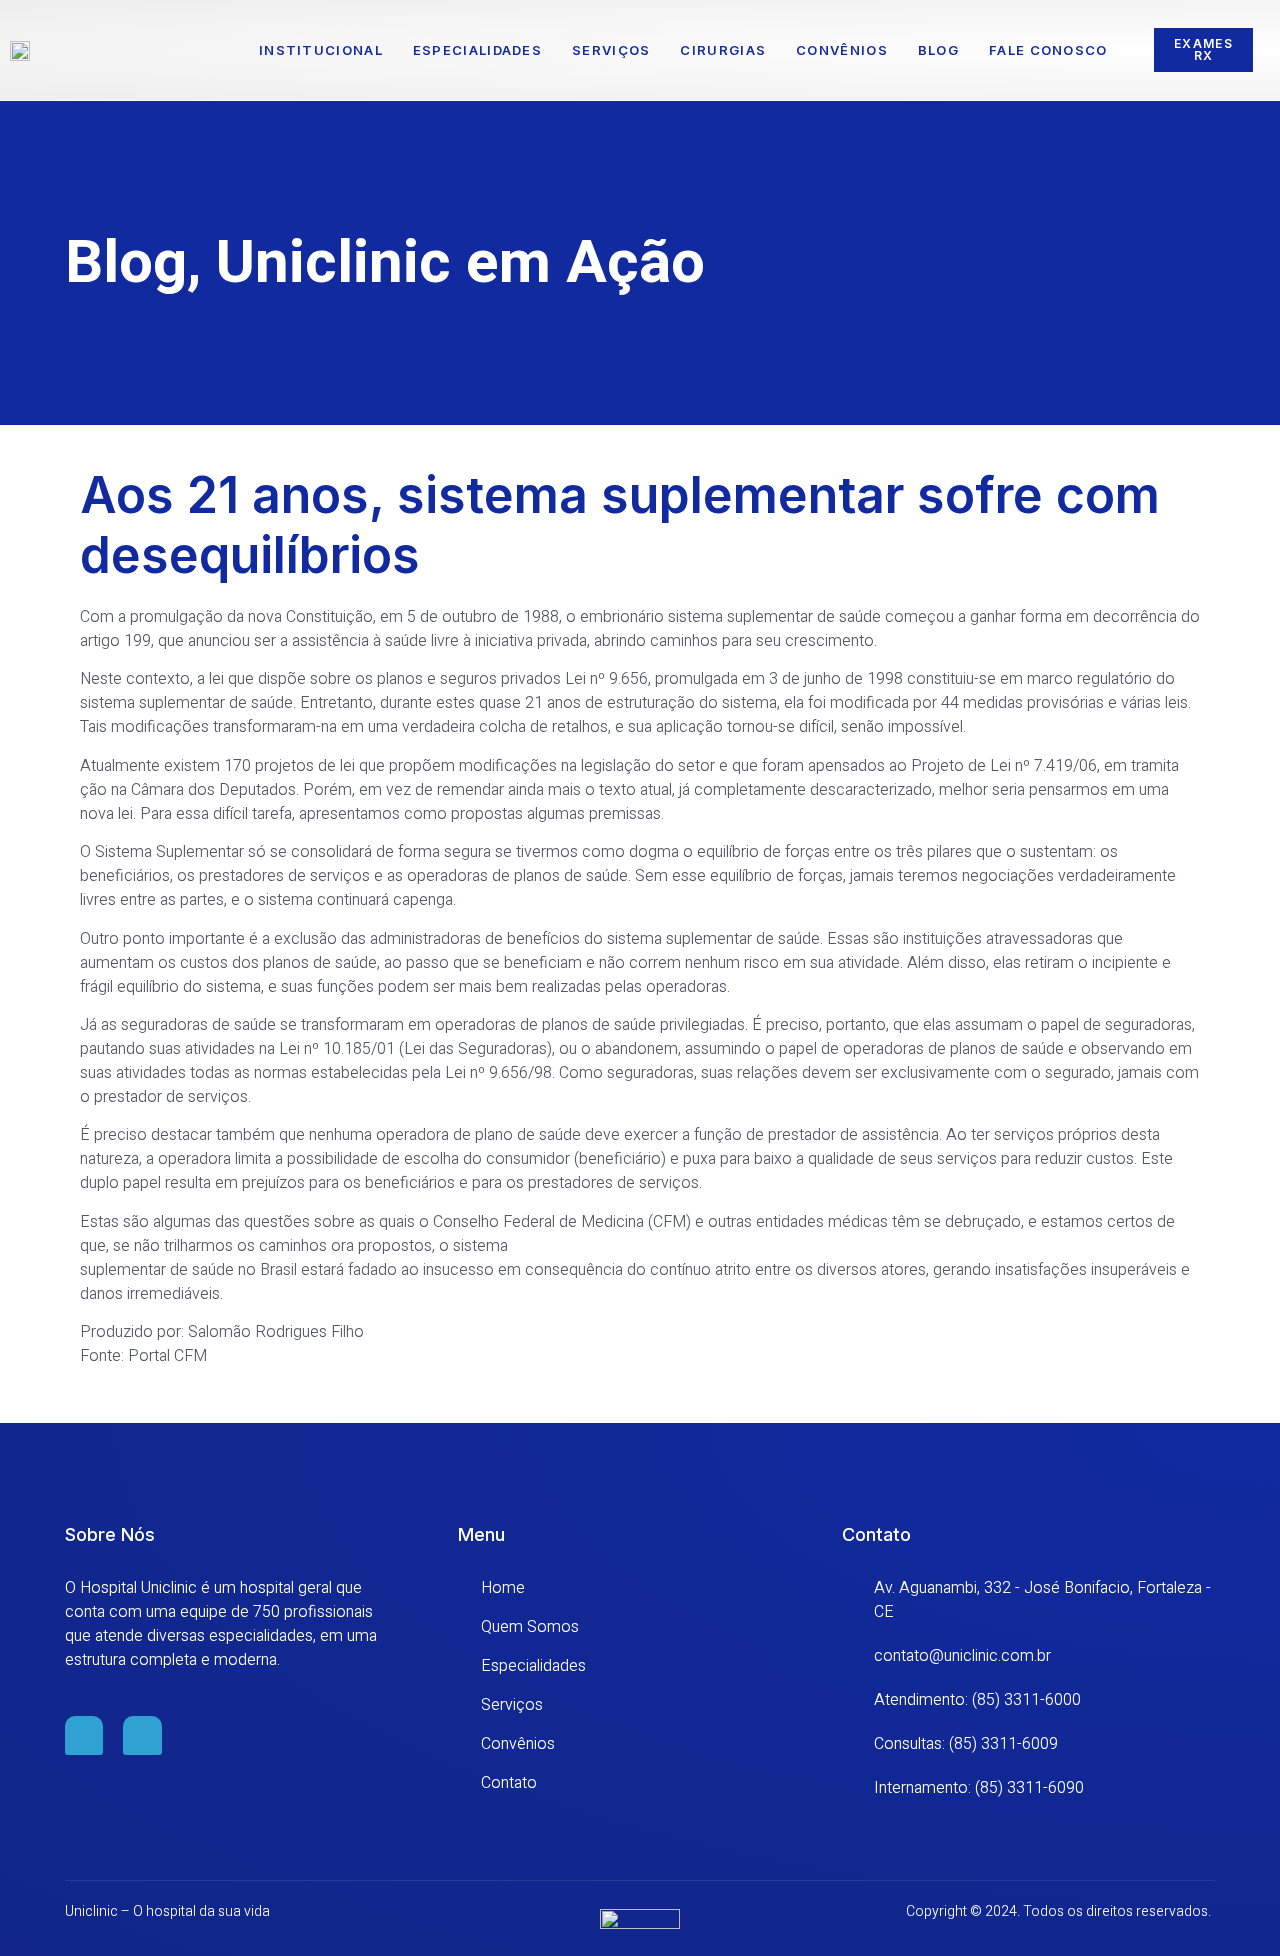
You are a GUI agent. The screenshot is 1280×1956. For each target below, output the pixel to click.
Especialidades (477, 50)
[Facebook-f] (84, 1735)
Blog (938, 50)
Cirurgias (723, 50)
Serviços (611, 50)
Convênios (842, 50)
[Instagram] (142, 1735)
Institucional (321, 50)
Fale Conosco (1048, 50)
